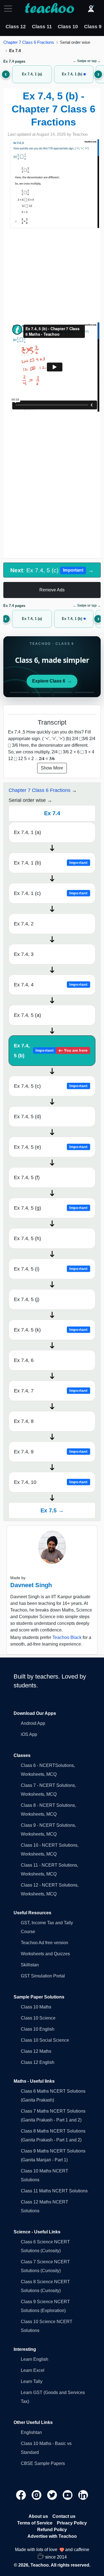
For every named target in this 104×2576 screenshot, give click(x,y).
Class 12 (16, 27)
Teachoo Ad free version (45, 1943)
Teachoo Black (67, 1637)
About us (38, 2516)
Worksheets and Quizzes (45, 1954)
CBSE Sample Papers (43, 2463)
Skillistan (30, 1965)
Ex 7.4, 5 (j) (27, 1299)
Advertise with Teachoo (52, 2536)
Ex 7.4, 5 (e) (51, 1147)
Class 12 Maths (36, 2051)
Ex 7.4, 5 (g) (51, 1208)
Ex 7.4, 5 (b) (51, 1051)
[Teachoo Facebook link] (22, 2494)
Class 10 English (38, 2029)
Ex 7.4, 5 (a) (27, 1015)
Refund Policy (52, 2530)
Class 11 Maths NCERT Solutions (54, 2191)
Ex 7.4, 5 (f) (27, 1177)
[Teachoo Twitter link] (53, 2494)
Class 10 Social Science (45, 2040)
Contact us (64, 2516)
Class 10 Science (38, 2018)
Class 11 (42, 27)
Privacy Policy (72, 2523)
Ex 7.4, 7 (51, 1391)
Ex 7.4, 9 (51, 1452)
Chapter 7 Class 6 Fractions (29, 42)
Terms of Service (35, 2523)
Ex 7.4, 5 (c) (51, 1086)
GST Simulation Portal (43, 1976)
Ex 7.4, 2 (24, 924)
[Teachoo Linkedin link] (83, 2494)
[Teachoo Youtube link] (68, 2494)
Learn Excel (33, 2370)
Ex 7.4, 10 (51, 1482)
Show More (52, 768)
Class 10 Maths (36, 2007)
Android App (33, 1723)
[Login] (91, 9)
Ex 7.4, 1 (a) (27, 832)
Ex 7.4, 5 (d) (27, 1117)
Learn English (35, 2359)
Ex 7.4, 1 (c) (51, 893)
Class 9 (93, 27)
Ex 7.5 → (52, 1510)
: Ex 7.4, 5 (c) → (52, 570)
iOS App (29, 1734)
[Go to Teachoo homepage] (49, 9)
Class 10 (68, 27)
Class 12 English (38, 2062)
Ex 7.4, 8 (24, 1421)
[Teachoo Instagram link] (37, 2494)
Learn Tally (32, 2381)
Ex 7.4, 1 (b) (51, 863)
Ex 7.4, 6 (24, 1360)
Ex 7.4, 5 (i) (51, 1269)
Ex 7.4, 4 (51, 985)
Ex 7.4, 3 (24, 954)
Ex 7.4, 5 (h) (27, 1238)
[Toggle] (10, 9)
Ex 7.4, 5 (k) (51, 1330)
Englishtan (31, 2432)
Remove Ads (52, 590)
